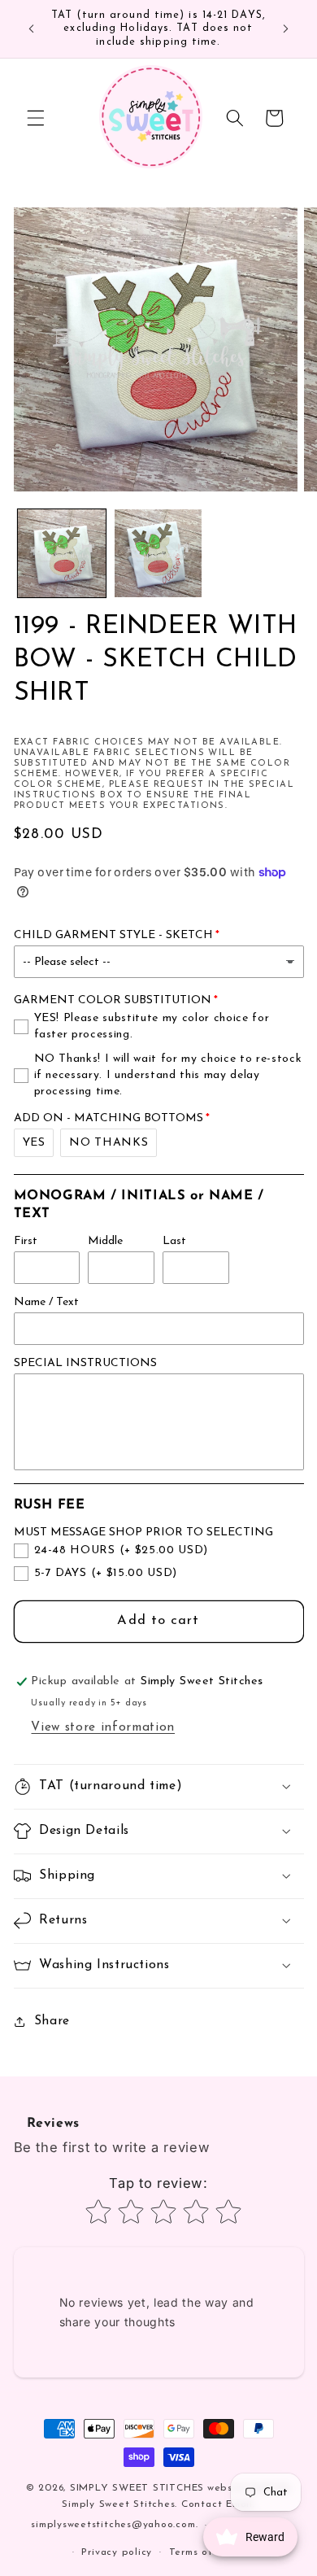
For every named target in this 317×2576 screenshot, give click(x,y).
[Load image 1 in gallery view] (62, 553)
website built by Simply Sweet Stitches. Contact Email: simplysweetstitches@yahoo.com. (161, 2507)
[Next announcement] (286, 29)
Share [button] (52, 2021)
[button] (36, 118)
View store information (103, 1727)
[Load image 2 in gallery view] (158, 553)
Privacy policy (117, 2552)
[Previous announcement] (32, 29)
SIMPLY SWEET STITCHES (137, 2488)
